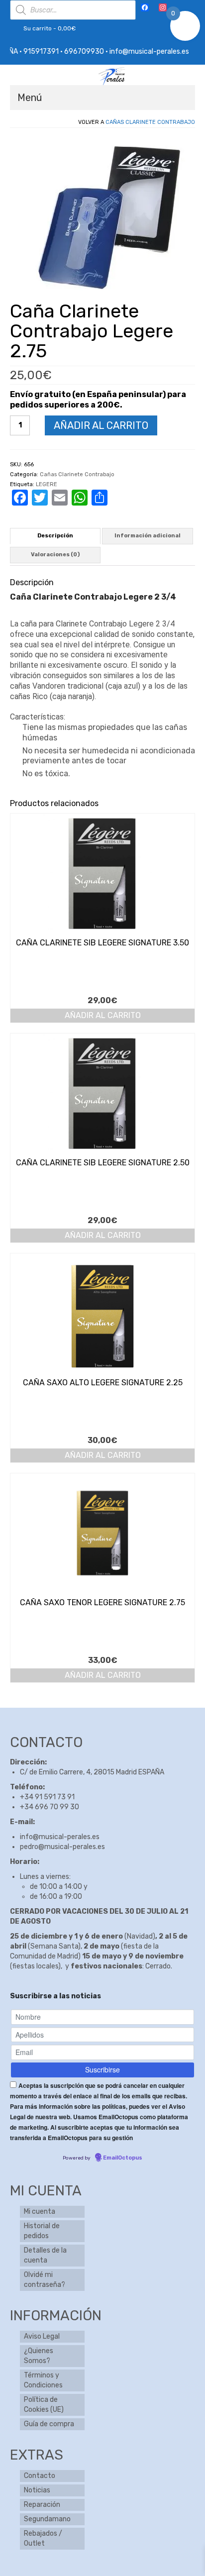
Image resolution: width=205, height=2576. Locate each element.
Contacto (40, 2476)
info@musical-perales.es (60, 1837)
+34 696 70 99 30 (50, 1807)
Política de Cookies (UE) (44, 2405)
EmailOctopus (123, 2158)
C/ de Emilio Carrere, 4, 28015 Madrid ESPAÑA (92, 1772)
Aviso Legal (42, 2336)
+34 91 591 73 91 (47, 1797)
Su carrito (49, 28)
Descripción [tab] (55, 536)
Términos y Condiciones (43, 2380)
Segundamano (47, 2519)
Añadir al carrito (101, 425)
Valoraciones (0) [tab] (55, 555)
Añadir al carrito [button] (103, 1015)
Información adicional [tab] (148, 536)
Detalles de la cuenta (45, 2255)
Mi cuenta (40, 2212)
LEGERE (47, 484)
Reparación (42, 2505)
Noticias (37, 2490)
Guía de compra (49, 2424)
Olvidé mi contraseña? (45, 2280)
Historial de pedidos (42, 2231)
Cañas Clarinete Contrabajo (150, 122)
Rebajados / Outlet (43, 2538)
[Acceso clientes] (179, 8)
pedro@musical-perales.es (62, 1847)
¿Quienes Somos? (39, 2356)
